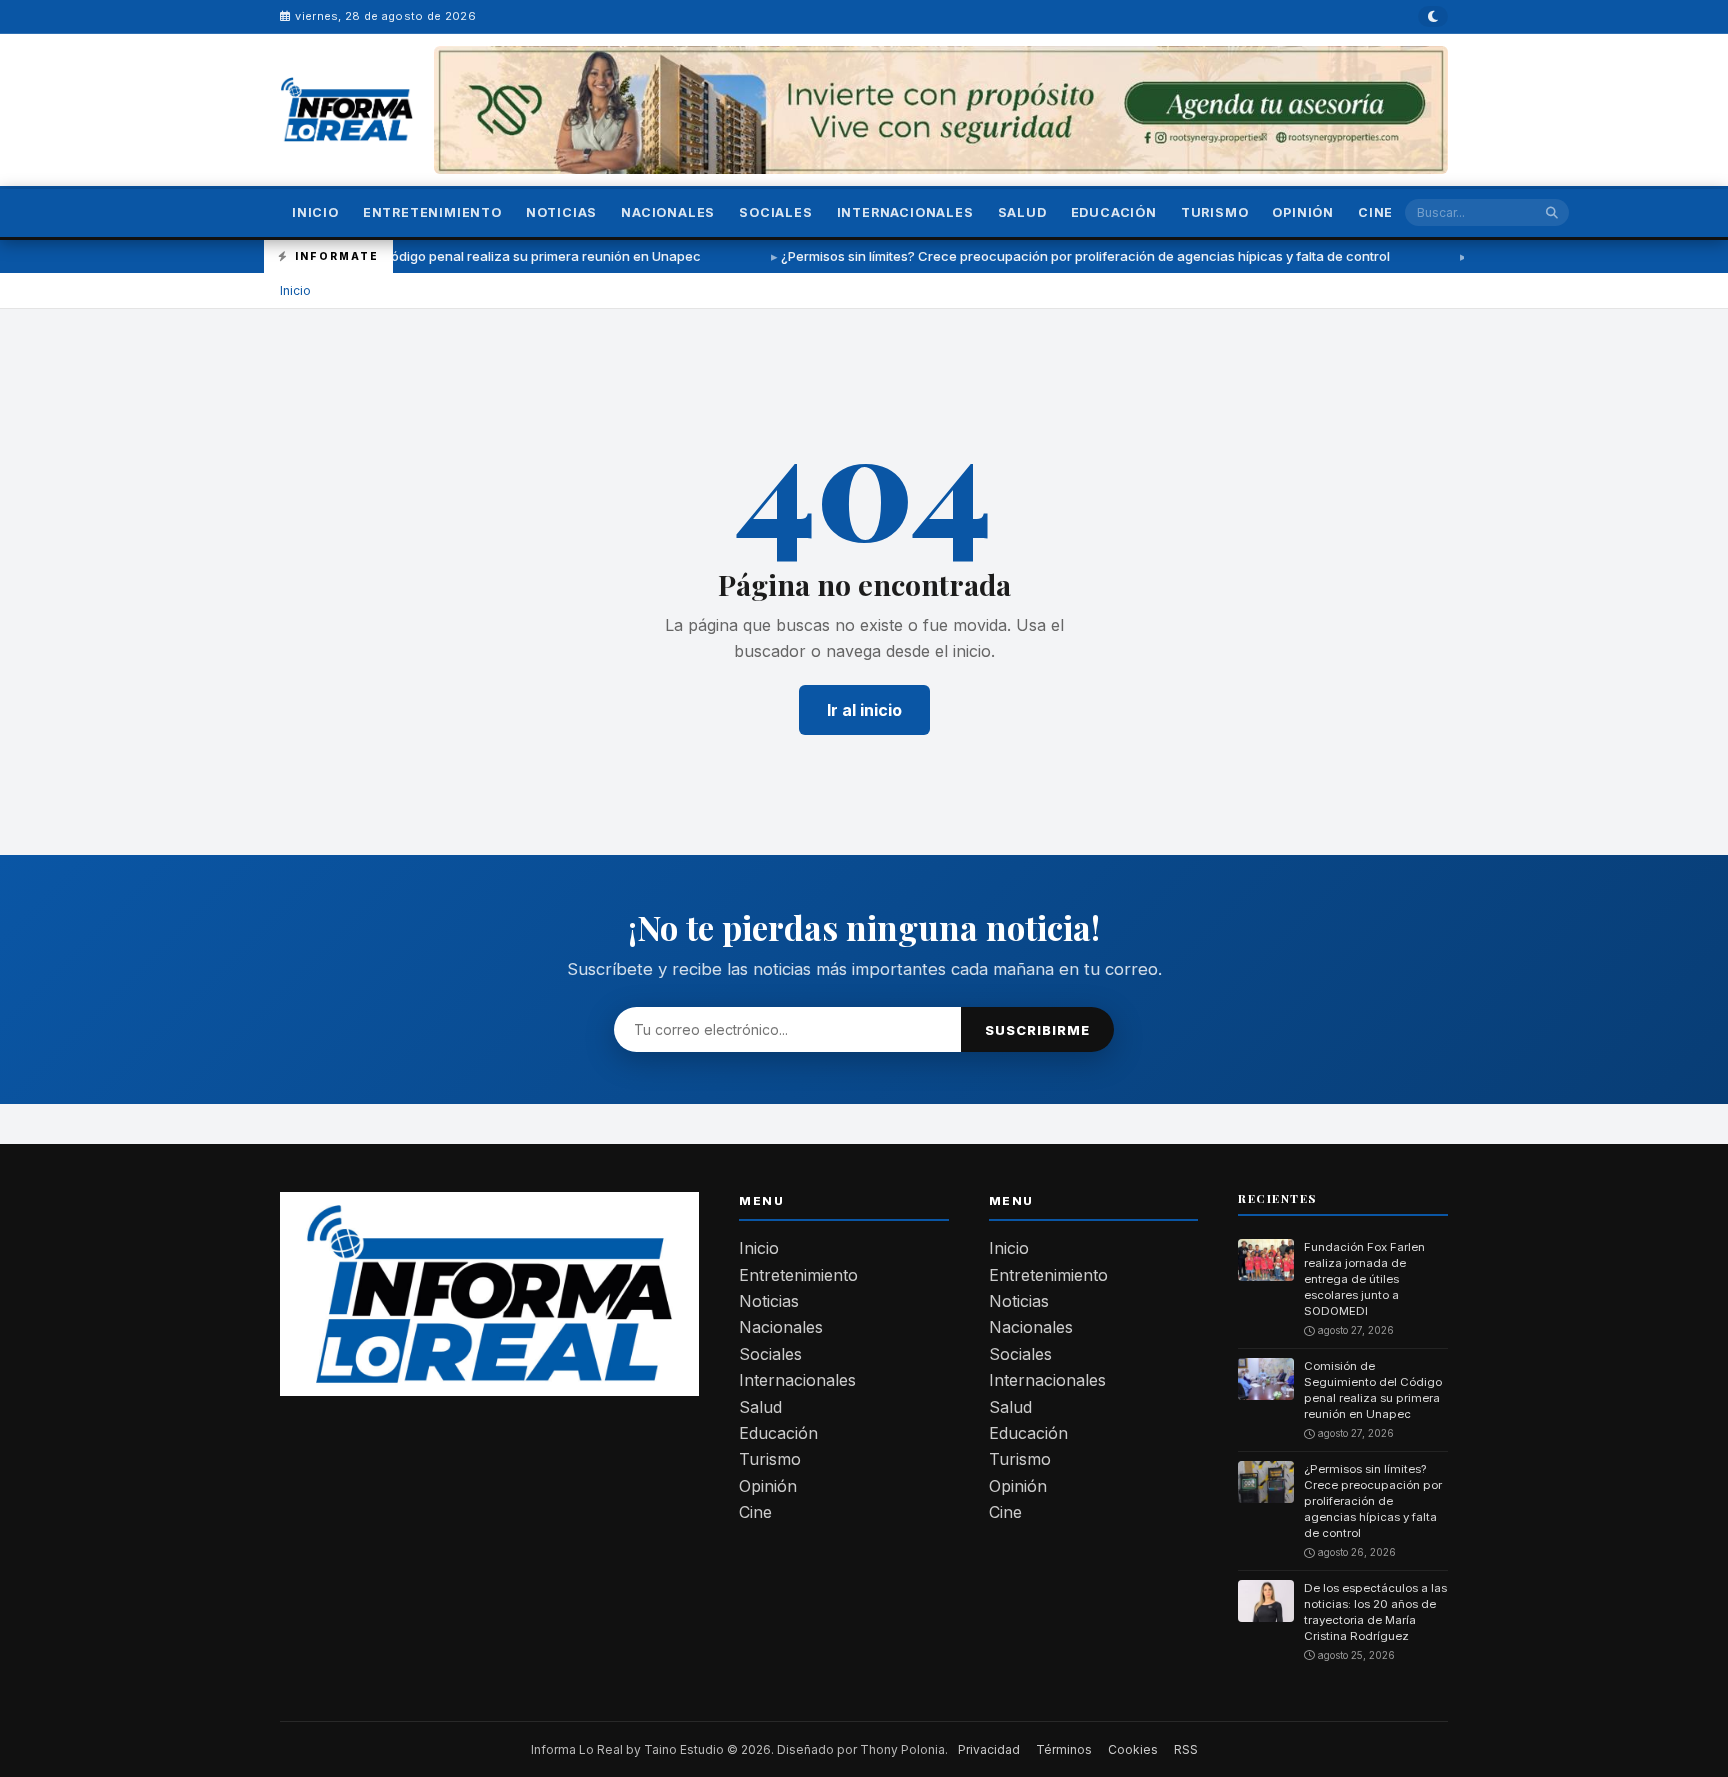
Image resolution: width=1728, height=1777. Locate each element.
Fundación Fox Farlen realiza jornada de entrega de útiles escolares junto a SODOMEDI (1364, 1279)
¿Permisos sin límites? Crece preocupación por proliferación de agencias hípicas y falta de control (1008, 256)
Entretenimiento (432, 212)
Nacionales (668, 212)
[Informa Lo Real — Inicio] (347, 109)
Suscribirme (1037, 1030)
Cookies (1133, 1749)
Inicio (315, 212)
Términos (1064, 1749)
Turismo (1215, 212)
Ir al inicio (864, 710)
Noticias (561, 212)
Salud (1022, 212)
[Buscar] (1552, 212)
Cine (1375, 212)
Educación (1114, 212)
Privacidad (989, 1749)
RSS (1186, 1749)
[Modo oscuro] (1433, 16)
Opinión (1303, 212)
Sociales (775, 212)
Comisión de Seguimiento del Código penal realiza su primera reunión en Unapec (373, 256)
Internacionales (905, 212)
